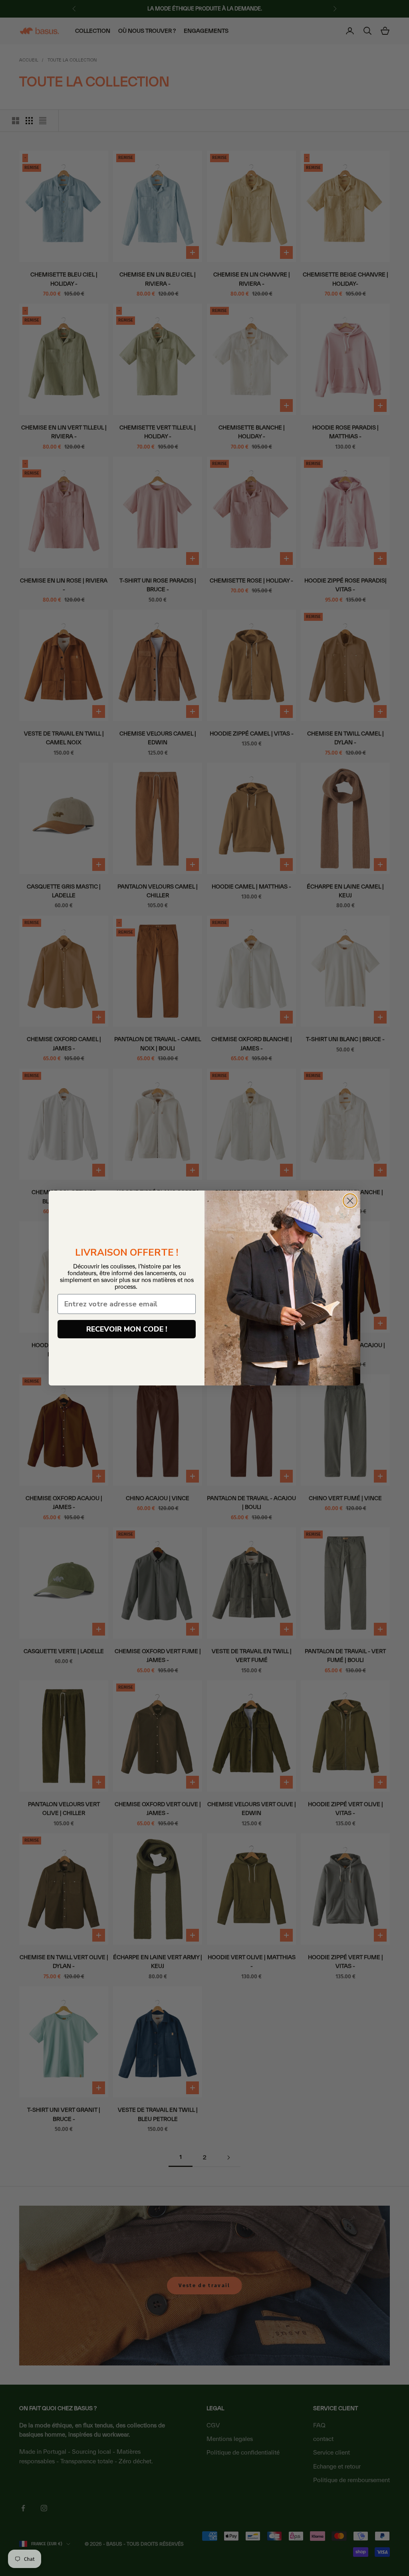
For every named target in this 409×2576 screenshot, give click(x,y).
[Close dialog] (350, 1201)
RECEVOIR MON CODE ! (127, 1329)
